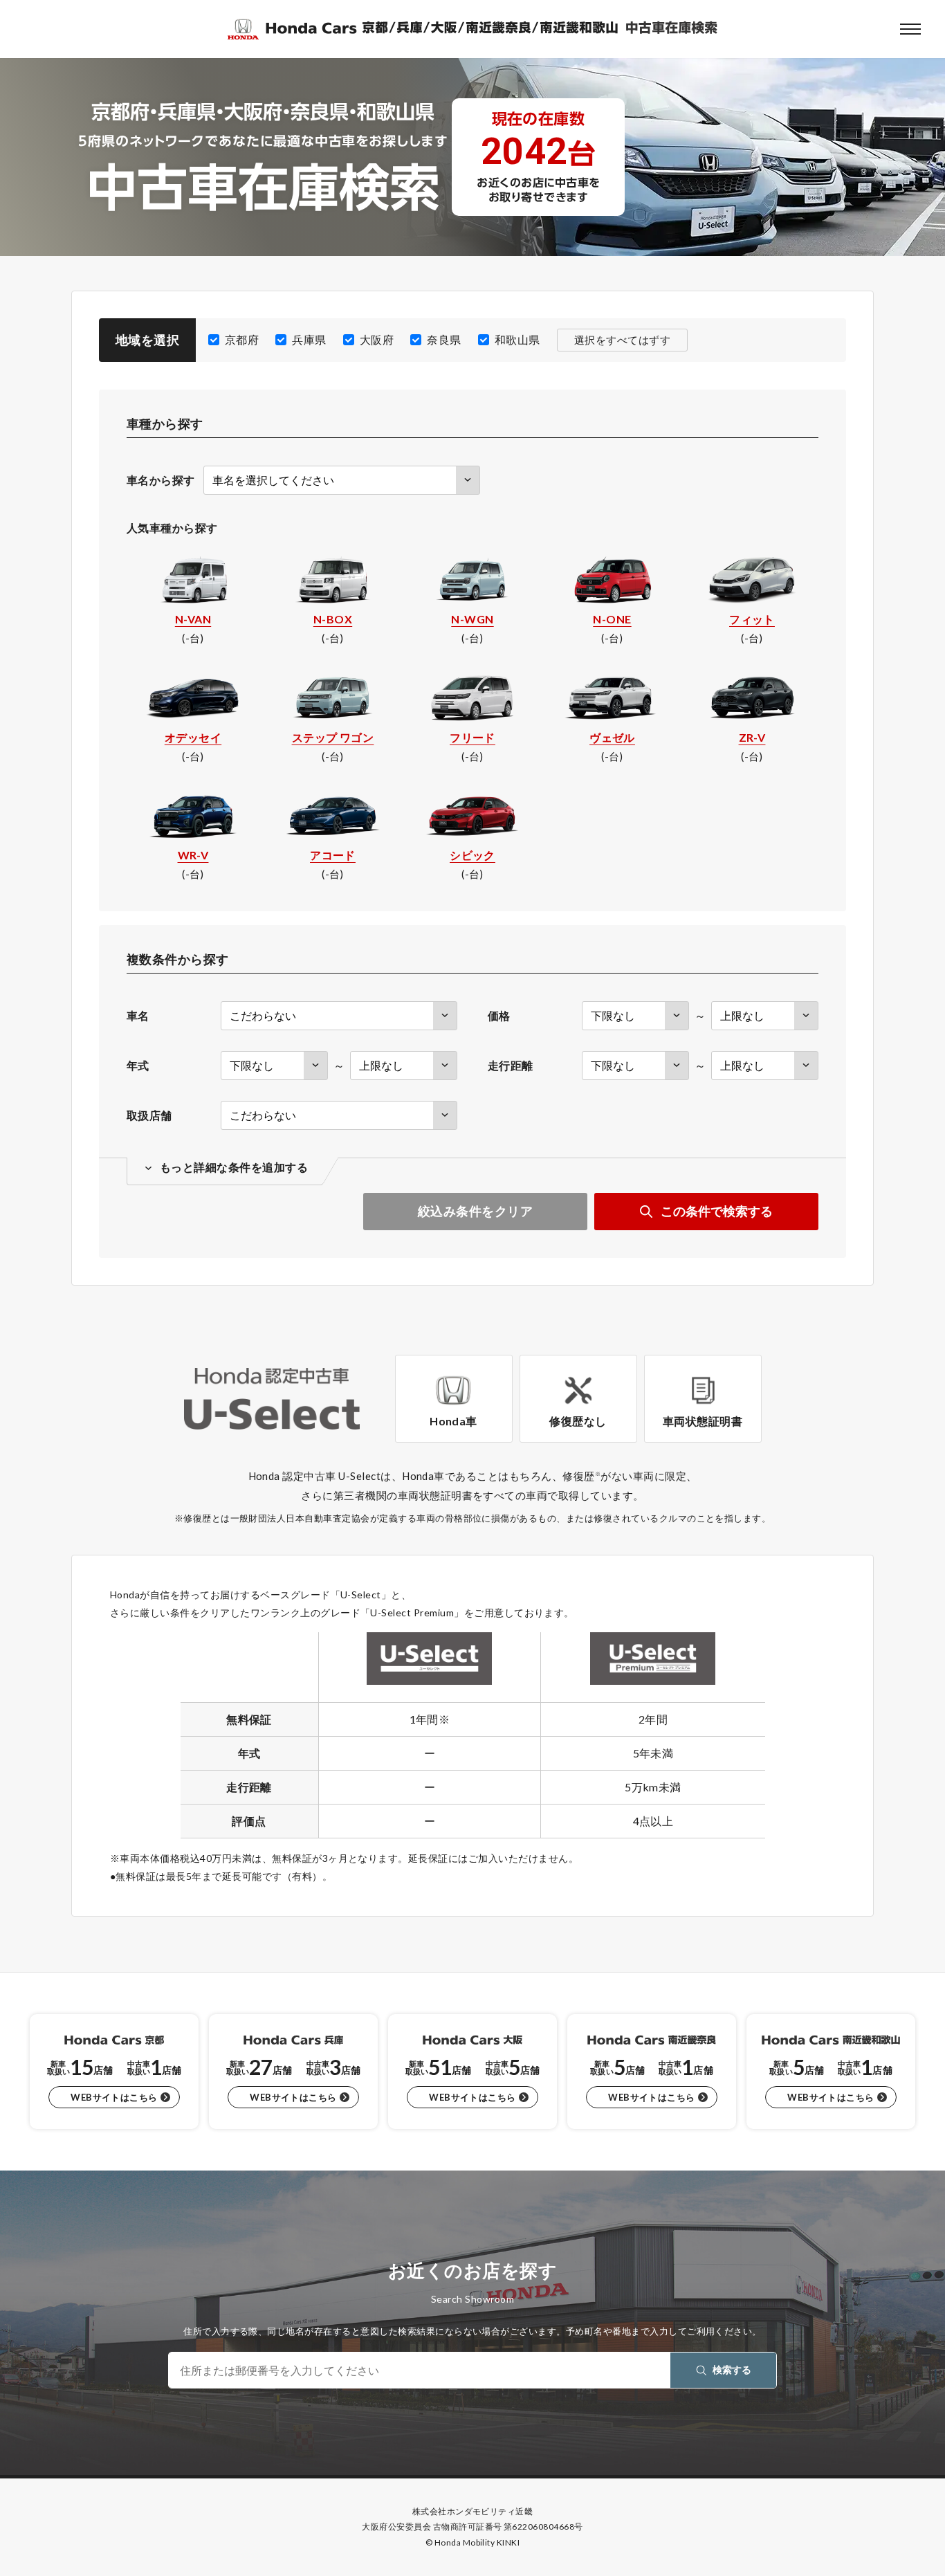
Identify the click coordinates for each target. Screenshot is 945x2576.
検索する (732, 2369)
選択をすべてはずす (622, 340)
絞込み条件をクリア (475, 1211)
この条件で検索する (717, 1211)
